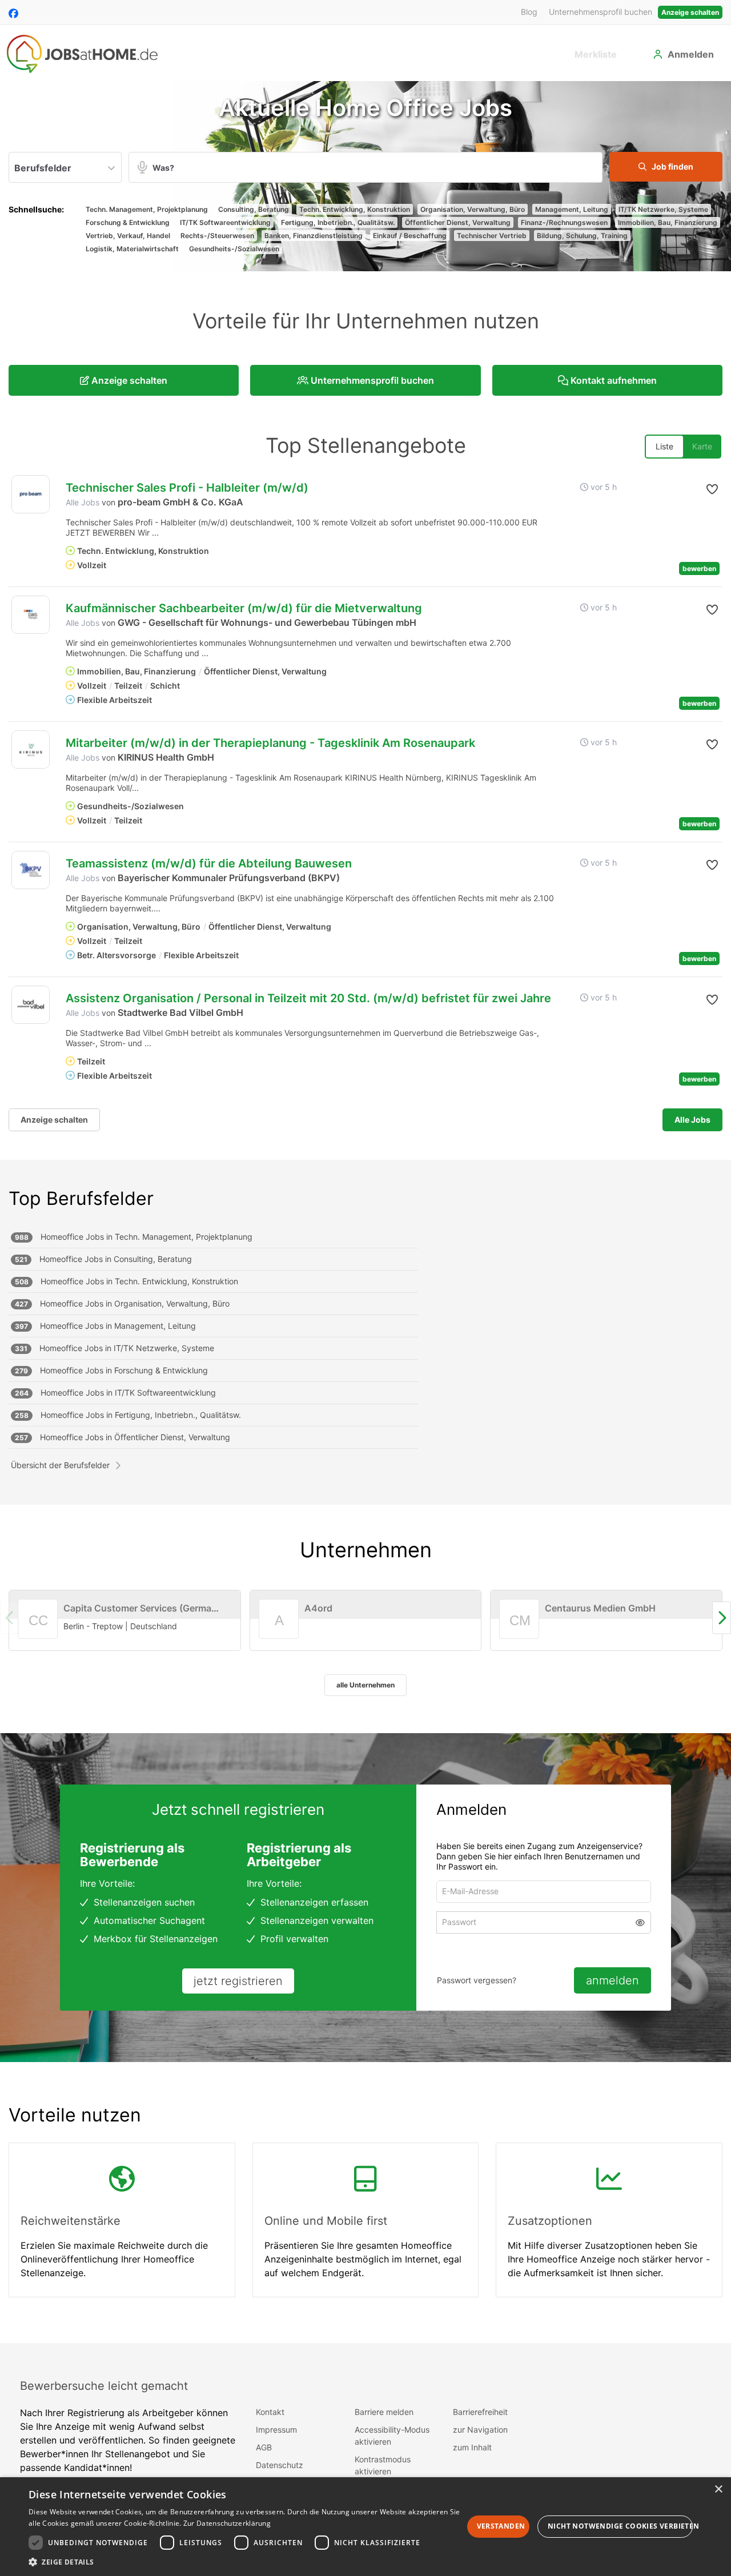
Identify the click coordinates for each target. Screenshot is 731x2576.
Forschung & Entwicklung (128, 222)
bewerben (699, 568)
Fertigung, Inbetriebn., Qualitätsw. (338, 222)
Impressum (276, 2430)
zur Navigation (480, 2430)
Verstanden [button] (501, 2526)
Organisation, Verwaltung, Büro (473, 209)
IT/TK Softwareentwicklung (225, 222)
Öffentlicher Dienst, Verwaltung (458, 222)
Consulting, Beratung (254, 209)
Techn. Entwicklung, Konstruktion (355, 209)
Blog (529, 12)
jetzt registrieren (238, 1981)
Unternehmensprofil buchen (601, 12)
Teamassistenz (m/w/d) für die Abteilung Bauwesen (209, 863)
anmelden (612, 1980)
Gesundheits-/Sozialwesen (234, 249)
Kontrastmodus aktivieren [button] (383, 2465)
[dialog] (365, 2527)
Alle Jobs (83, 502)
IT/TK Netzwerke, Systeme (663, 209)
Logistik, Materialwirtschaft (132, 249)
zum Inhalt (472, 2447)
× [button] (718, 2489)
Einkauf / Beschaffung (410, 236)
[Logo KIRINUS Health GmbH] (31, 750)
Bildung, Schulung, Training (582, 236)
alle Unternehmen (365, 1685)
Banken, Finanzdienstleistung (314, 236)
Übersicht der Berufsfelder (60, 1465)
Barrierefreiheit (480, 2412)
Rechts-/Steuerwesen (217, 236)
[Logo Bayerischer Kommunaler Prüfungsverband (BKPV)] (31, 870)
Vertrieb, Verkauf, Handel (128, 236)
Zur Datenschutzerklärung (227, 2523)
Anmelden (691, 54)
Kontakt (270, 2412)
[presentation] (722, 1618)
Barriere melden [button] (384, 2412)
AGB (264, 2447)
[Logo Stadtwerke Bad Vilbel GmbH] (31, 1005)
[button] (666, 167)
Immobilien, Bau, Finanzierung (668, 222)
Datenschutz (280, 2465)
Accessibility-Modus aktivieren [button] (392, 2436)
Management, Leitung (572, 209)
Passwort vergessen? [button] (477, 1980)
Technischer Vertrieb (492, 236)
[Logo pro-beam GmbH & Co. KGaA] (31, 494)
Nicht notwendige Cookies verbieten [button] (620, 2526)
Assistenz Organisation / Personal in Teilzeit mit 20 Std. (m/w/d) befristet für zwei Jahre (308, 998)
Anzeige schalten (690, 12)
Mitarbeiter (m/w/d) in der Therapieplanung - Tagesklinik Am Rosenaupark (270, 743)
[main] (365, 1212)
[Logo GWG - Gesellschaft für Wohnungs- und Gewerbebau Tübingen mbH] (31, 615)
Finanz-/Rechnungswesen (564, 222)
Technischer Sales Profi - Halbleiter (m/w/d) (187, 488)
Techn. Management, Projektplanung (147, 209)
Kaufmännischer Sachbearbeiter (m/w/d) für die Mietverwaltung (244, 608)
